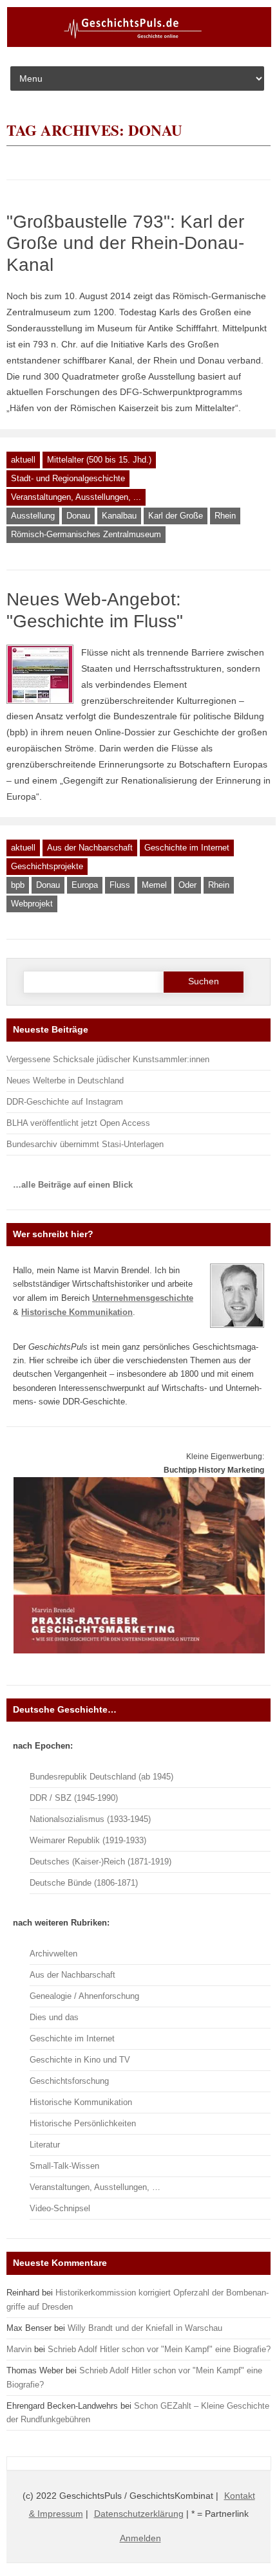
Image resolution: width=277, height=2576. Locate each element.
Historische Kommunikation (81, 2102)
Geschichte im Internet (187, 848)
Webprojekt (32, 904)
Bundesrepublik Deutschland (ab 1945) (101, 1777)
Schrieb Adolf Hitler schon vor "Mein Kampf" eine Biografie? (159, 2349)
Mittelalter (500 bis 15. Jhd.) (99, 460)
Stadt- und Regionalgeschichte (68, 478)
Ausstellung (33, 516)
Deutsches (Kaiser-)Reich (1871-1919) (100, 1862)
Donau (78, 516)
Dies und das (54, 2017)
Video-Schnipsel (60, 2208)
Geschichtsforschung (69, 2081)
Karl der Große (176, 516)
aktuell (23, 460)
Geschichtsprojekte (47, 866)
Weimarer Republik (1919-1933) (88, 1840)
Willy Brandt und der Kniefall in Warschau (145, 2328)
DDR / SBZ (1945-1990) (74, 1798)
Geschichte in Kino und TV (80, 2060)
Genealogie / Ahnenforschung (84, 1996)
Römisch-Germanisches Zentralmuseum (86, 534)
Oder (187, 885)
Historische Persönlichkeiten (83, 2123)
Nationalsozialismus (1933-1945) (90, 1819)
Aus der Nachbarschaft (90, 848)
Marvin (19, 2349)
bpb (18, 885)
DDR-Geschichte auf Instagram (65, 1102)
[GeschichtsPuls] (139, 44)
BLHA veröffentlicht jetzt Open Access (78, 1123)
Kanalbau (119, 516)
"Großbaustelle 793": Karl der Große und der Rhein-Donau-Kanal (125, 243)
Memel (154, 885)
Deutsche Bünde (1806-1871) (84, 1883)
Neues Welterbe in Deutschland (65, 1081)
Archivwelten (53, 1954)
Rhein (225, 516)
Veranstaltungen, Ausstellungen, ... (76, 497)
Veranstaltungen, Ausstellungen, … (95, 2187)
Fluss (120, 885)
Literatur (45, 2145)
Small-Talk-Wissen (64, 2166)
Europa (85, 885)
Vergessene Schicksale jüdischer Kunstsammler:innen (108, 1059)
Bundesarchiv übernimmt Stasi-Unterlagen (85, 1144)
